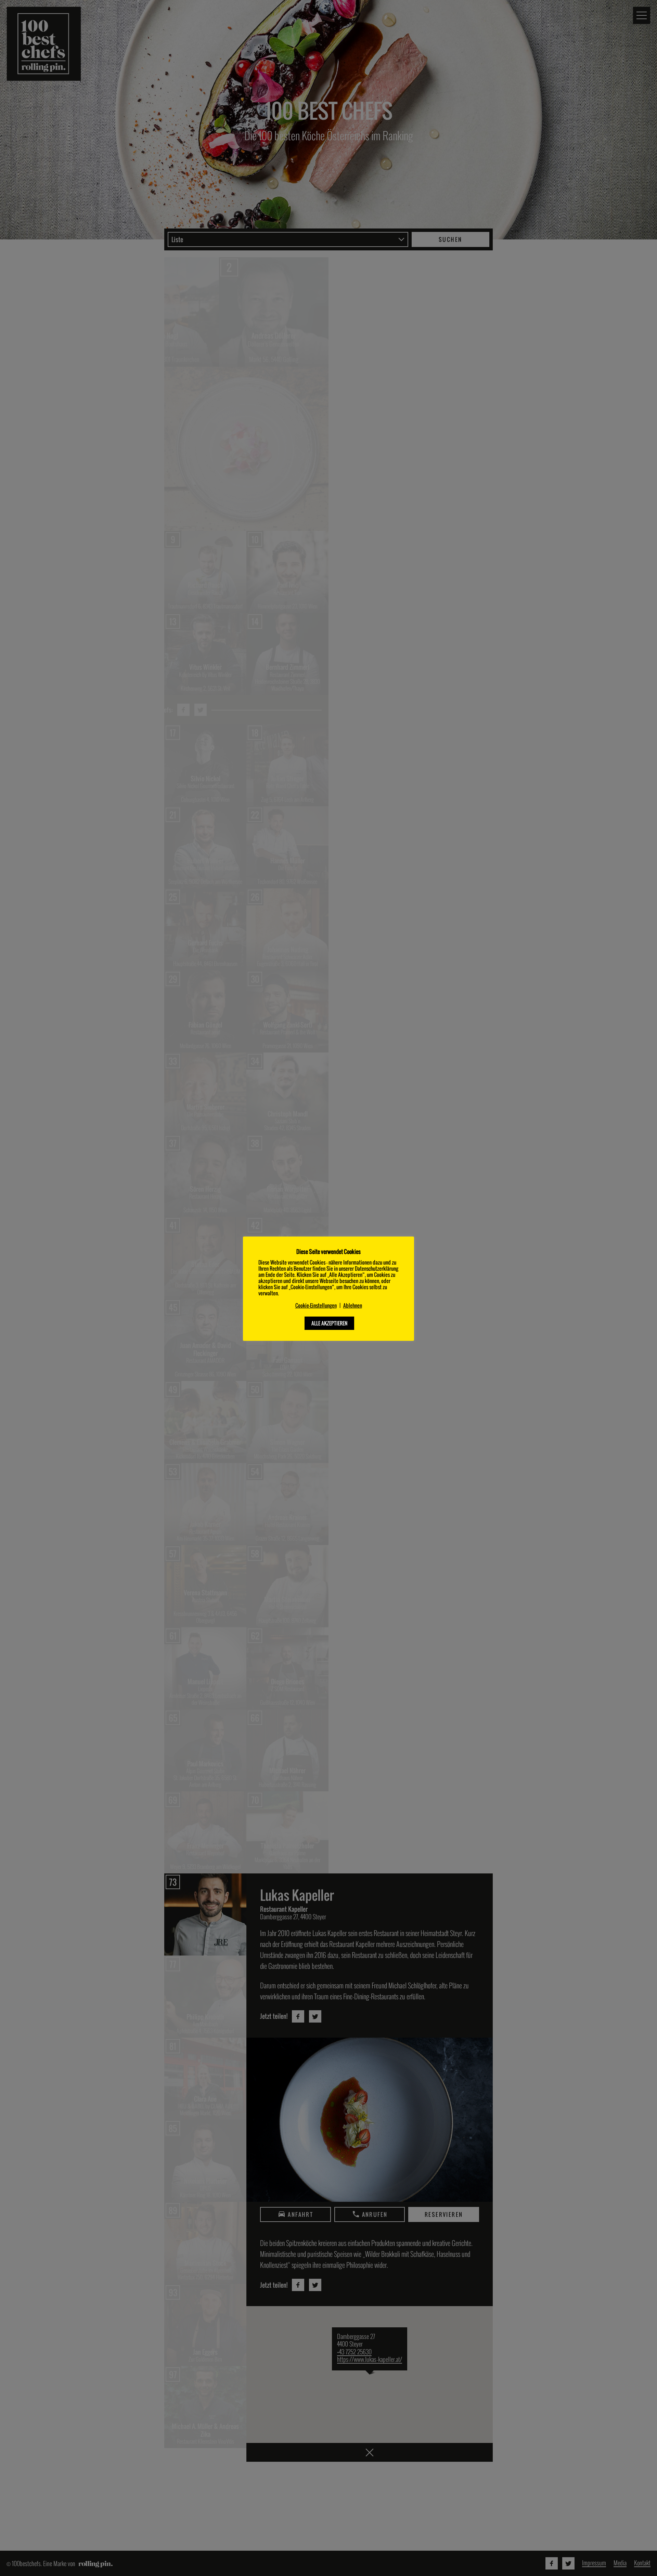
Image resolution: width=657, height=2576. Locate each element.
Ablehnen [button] (353, 1305)
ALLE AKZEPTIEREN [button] (329, 1323)
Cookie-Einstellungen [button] (316, 1305)
